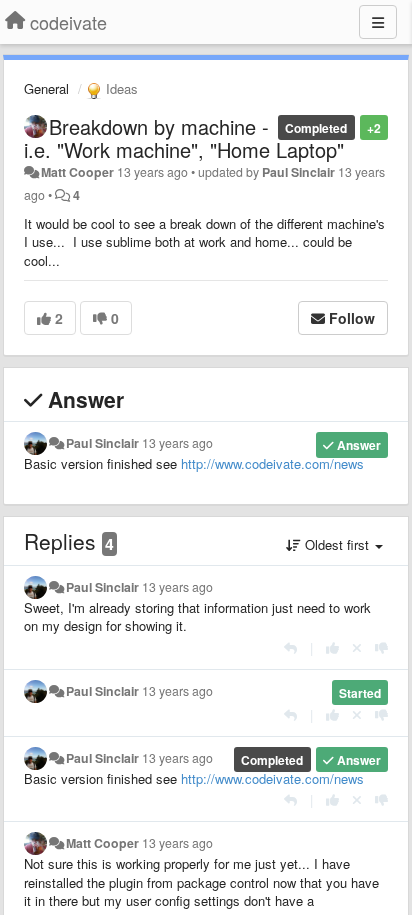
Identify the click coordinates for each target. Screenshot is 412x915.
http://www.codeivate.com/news (272, 463)
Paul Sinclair (298, 172)
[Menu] (378, 22)
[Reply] (290, 647)
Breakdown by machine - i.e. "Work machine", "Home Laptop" (184, 138)
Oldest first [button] (337, 544)
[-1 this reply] (381, 647)
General (46, 88)
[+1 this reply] (332, 647)
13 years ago (177, 443)
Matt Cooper (77, 172)
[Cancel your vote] (357, 647)
